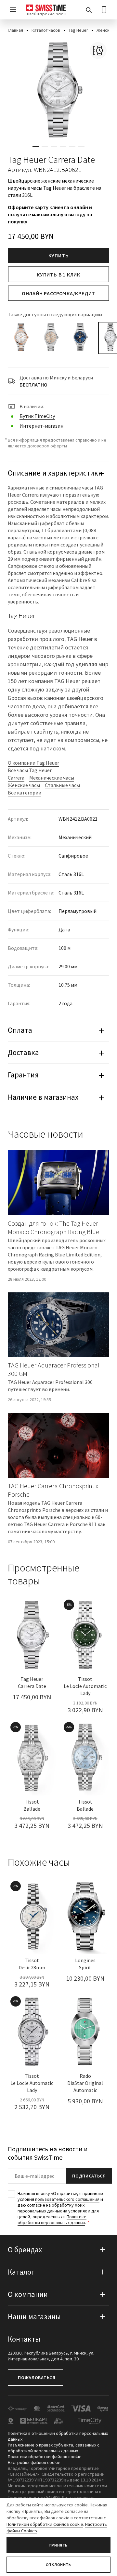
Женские (106, 30)
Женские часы (24, 785)
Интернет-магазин (41, 426)
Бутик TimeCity (37, 416)
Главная (15, 30)
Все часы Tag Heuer (30, 770)
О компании (28, 2294)
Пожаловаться (37, 2378)
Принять (58, 2545)
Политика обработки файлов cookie (45, 2457)
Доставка (23, 1052)
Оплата (20, 1030)
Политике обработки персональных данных (52, 2220)
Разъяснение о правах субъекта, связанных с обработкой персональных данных (54, 2448)
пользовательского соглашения (67, 2199)
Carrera (16, 778)
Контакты (24, 2339)
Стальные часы (62, 785)
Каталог (21, 2272)
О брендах (25, 2250)
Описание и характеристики (55, 473)
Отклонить (58, 2565)
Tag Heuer (78, 30)
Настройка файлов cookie (34, 2462)
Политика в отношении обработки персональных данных (58, 2436)
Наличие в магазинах (43, 1097)
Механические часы (52, 778)
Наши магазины (34, 2317)
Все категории (25, 793)
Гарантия (23, 1075)
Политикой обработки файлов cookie (45, 2524)
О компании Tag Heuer (33, 763)
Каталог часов (46, 30)
